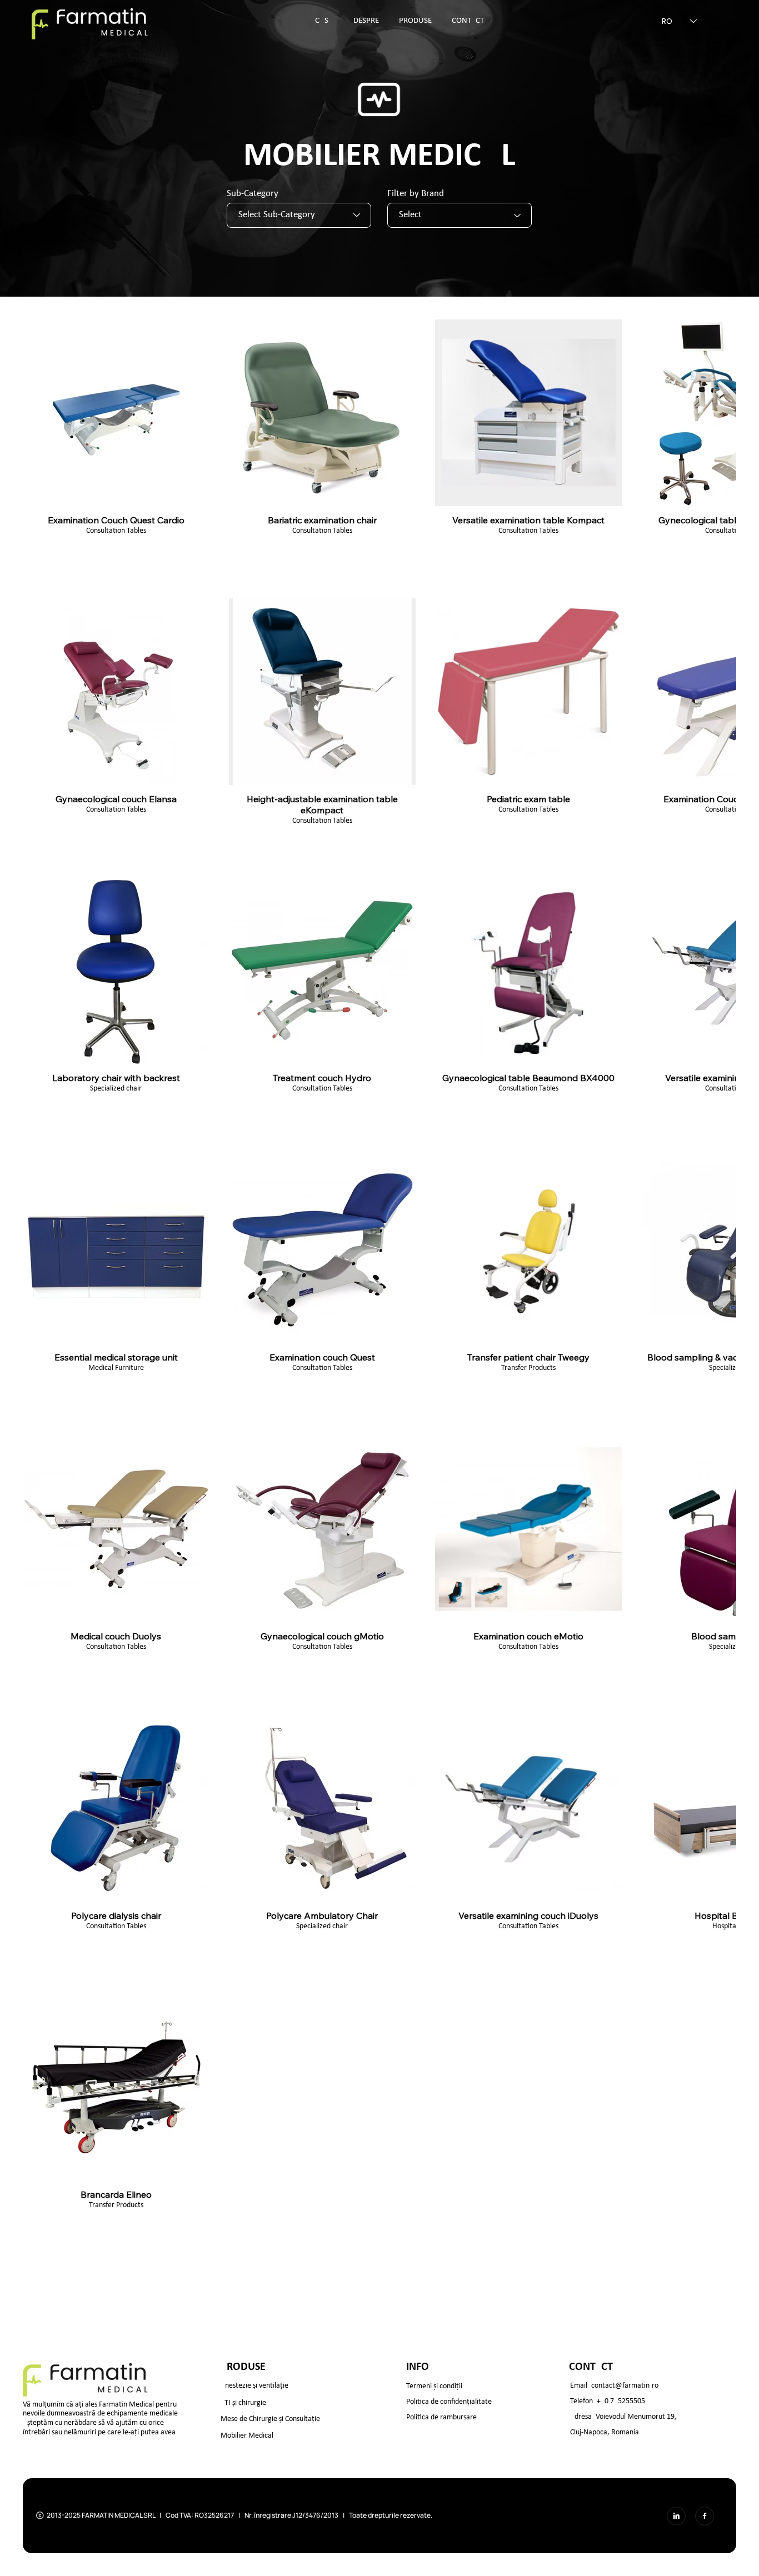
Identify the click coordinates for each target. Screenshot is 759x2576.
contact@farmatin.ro (625, 2222)
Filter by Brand (416, 194)
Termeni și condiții (434, 2223)
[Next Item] (732, 2144)
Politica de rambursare (441, 2254)
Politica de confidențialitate (449, 2239)
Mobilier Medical (247, 2272)
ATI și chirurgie (243, 2240)
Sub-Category (253, 194)
